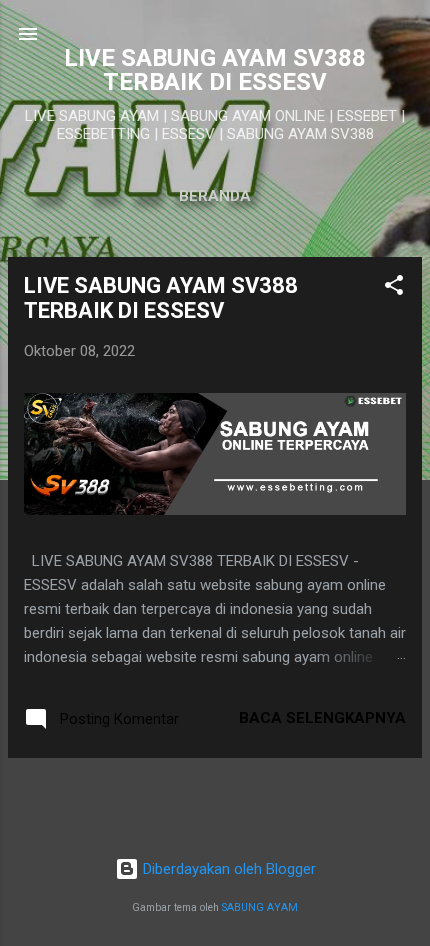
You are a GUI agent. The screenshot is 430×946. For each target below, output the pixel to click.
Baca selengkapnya (322, 718)
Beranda (215, 196)
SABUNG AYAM (260, 907)
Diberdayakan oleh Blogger (227, 869)
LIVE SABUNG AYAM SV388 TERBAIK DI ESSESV (161, 298)
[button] (394, 288)
